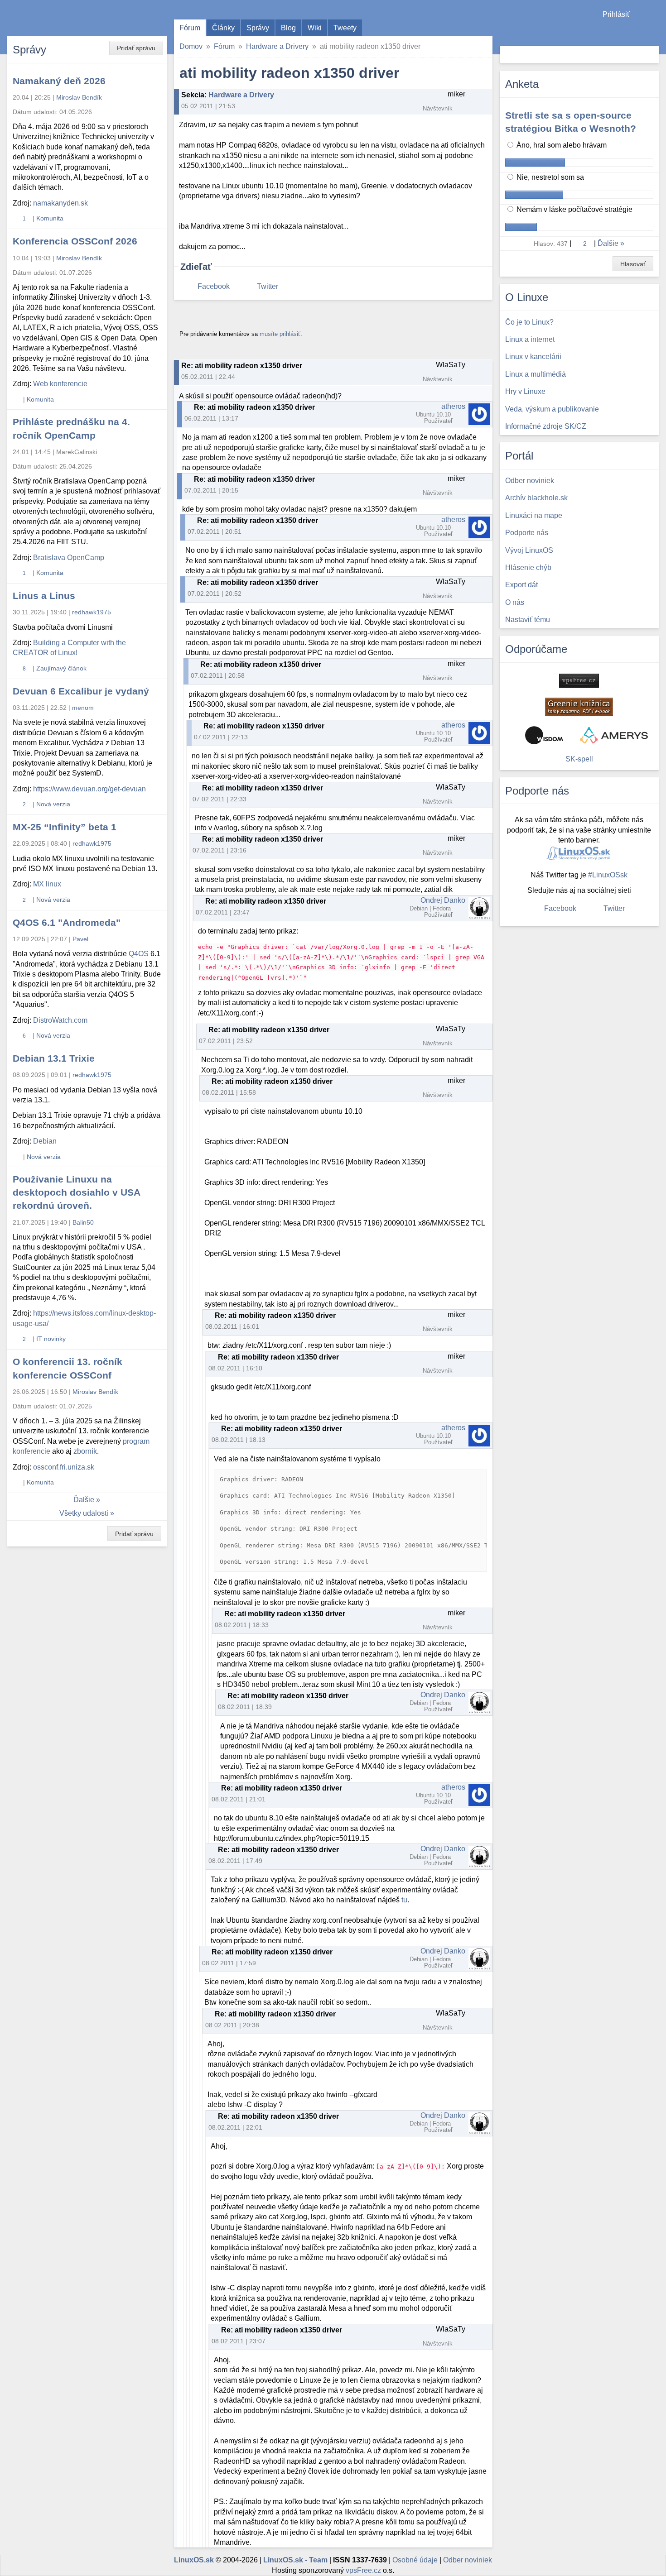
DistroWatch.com (60, 1020)
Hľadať (651, 55)
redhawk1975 (92, 612)
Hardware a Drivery (277, 46)
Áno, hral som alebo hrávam (561, 145)
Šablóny (654, 32)
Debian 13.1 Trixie (54, 1058)
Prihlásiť (616, 14)
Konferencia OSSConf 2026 (75, 241)
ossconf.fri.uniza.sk (64, 1467)
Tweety (345, 28)
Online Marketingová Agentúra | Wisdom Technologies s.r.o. (544, 735)
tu (404, 1900)
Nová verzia (53, 804)
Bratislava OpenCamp (69, 558)
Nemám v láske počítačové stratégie (574, 209)
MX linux (47, 884)
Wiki (315, 28)
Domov (191, 46)
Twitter (268, 286)
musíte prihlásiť (280, 334)
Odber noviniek (468, 2560)
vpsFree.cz (363, 2570)
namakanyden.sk (60, 203)
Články (223, 28)
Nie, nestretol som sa (549, 177)
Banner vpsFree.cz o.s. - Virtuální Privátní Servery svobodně (579, 681)
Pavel (80, 939)
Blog (288, 28)
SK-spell (579, 759)
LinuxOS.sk (59, 18)
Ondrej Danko (443, 900)
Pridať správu (136, 48)
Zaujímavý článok (61, 668)
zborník (85, 1451)
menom (83, 708)
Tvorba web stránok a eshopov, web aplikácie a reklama (614, 735)
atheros (453, 406)
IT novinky (51, 1339)
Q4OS (139, 954)
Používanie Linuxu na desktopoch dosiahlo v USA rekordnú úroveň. (76, 1192)
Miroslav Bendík (79, 97)
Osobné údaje (415, 2560)
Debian (45, 1141)
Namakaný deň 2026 (59, 81)
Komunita (50, 218)
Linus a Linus (44, 596)
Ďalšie (84, 1500)
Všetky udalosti (84, 1513)
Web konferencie (60, 384)
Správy (258, 28)
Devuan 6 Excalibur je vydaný (81, 691)
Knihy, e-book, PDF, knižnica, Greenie (579, 707)
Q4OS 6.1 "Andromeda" (67, 922)
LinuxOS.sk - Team (295, 2560)
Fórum (190, 28)
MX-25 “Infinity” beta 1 (65, 827)
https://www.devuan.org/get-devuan (89, 789)
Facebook (214, 286)
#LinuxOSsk (608, 875)
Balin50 (83, 1222)
